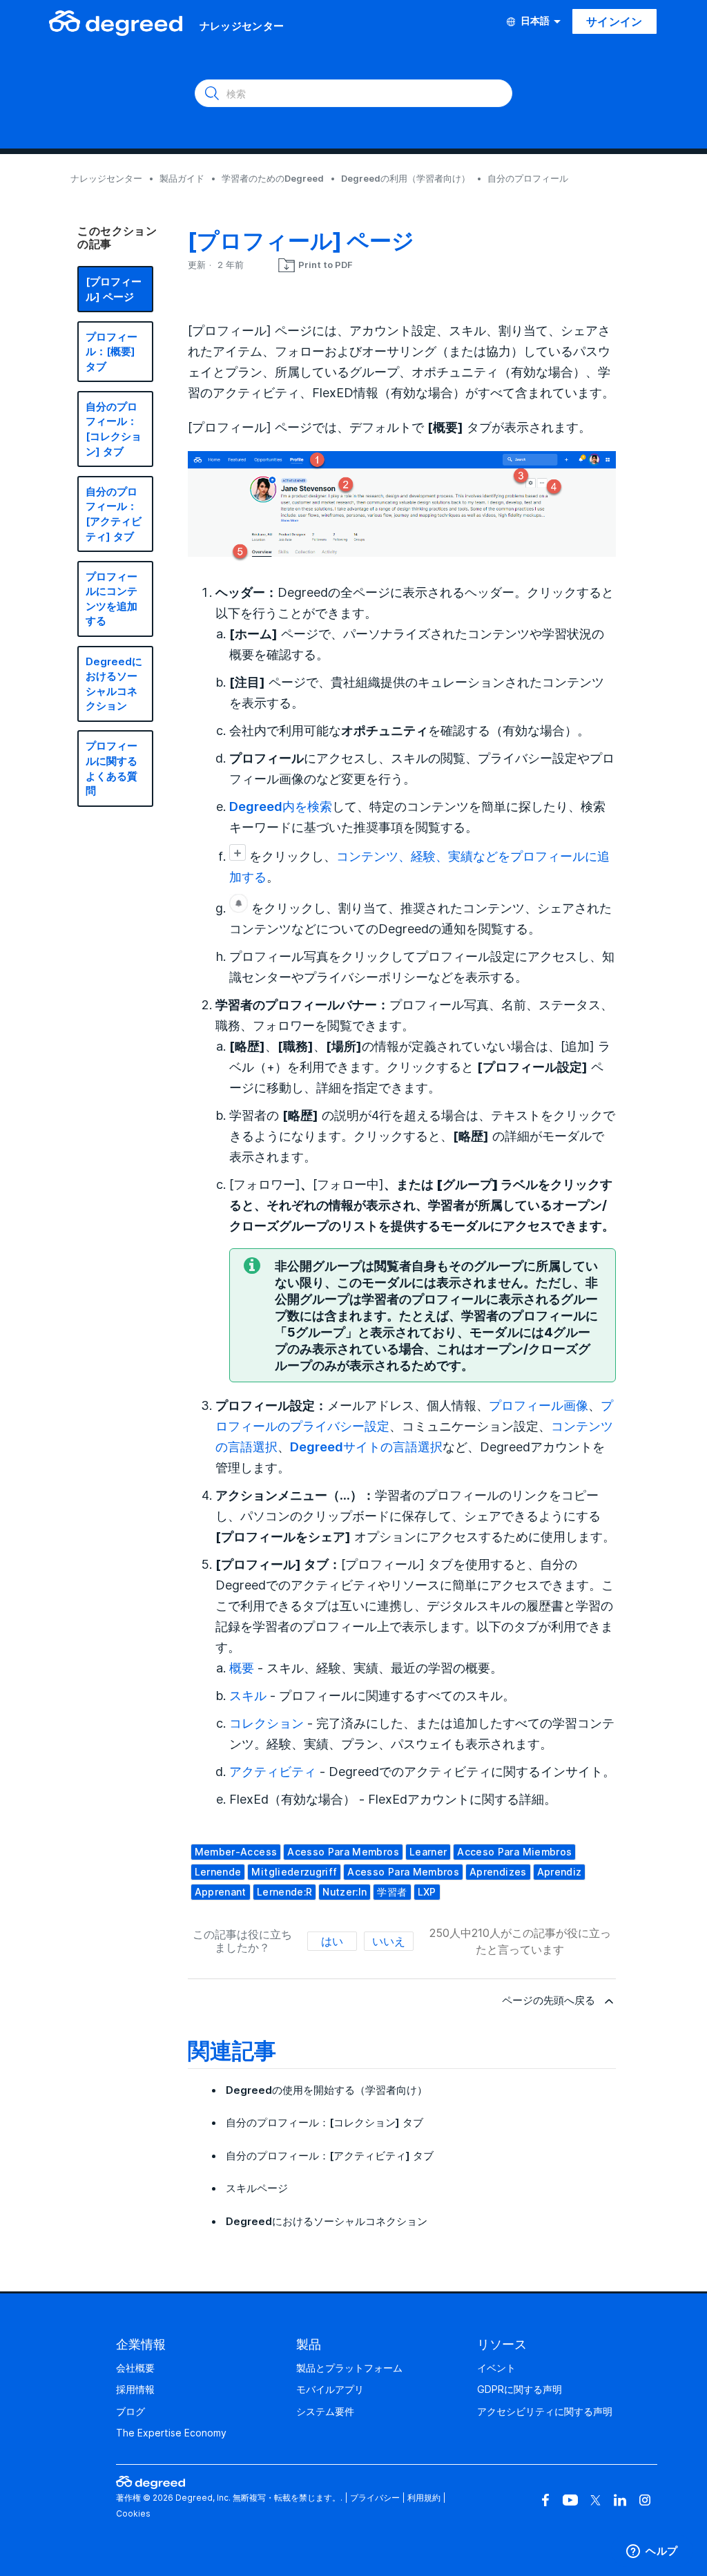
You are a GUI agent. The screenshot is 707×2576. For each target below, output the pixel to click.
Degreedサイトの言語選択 (366, 1447)
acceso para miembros (514, 1852)
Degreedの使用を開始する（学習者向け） (327, 2090)
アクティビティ (273, 1771)
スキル (248, 1695)
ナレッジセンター (106, 178)
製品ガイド (182, 178)
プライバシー (375, 2498)
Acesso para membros (403, 1872)
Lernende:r (285, 1892)
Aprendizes (498, 1872)
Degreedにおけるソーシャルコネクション (114, 684)
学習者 (392, 1892)
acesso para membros (343, 1852)
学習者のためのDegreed (273, 178)
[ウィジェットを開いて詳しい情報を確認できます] (652, 2552)
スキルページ (257, 2188)
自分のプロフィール (528, 178)
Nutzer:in (345, 1892)
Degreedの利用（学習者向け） (406, 178)
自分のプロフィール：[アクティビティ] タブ (114, 514)
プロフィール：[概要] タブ (112, 352)
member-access (236, 1852)
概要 (242, 1668)
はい (332, 1941)
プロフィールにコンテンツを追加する (112, 599)
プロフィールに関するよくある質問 (112, 768)
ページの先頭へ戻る (549, 2000)
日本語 (535, 21)
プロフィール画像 (539, 1405)
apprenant (221, 1892)
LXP (427, 1892)
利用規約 (424, 2498)
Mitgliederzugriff (294, 1872)
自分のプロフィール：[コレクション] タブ (114, 429)
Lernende (218, 1872)
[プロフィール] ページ (114, 289)
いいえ (389, 1941)
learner (428, 1852)
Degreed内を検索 (281, 806)
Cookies (133, 2513)
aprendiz (560, 1872)
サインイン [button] (614, 21)
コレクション (267, 1723)
